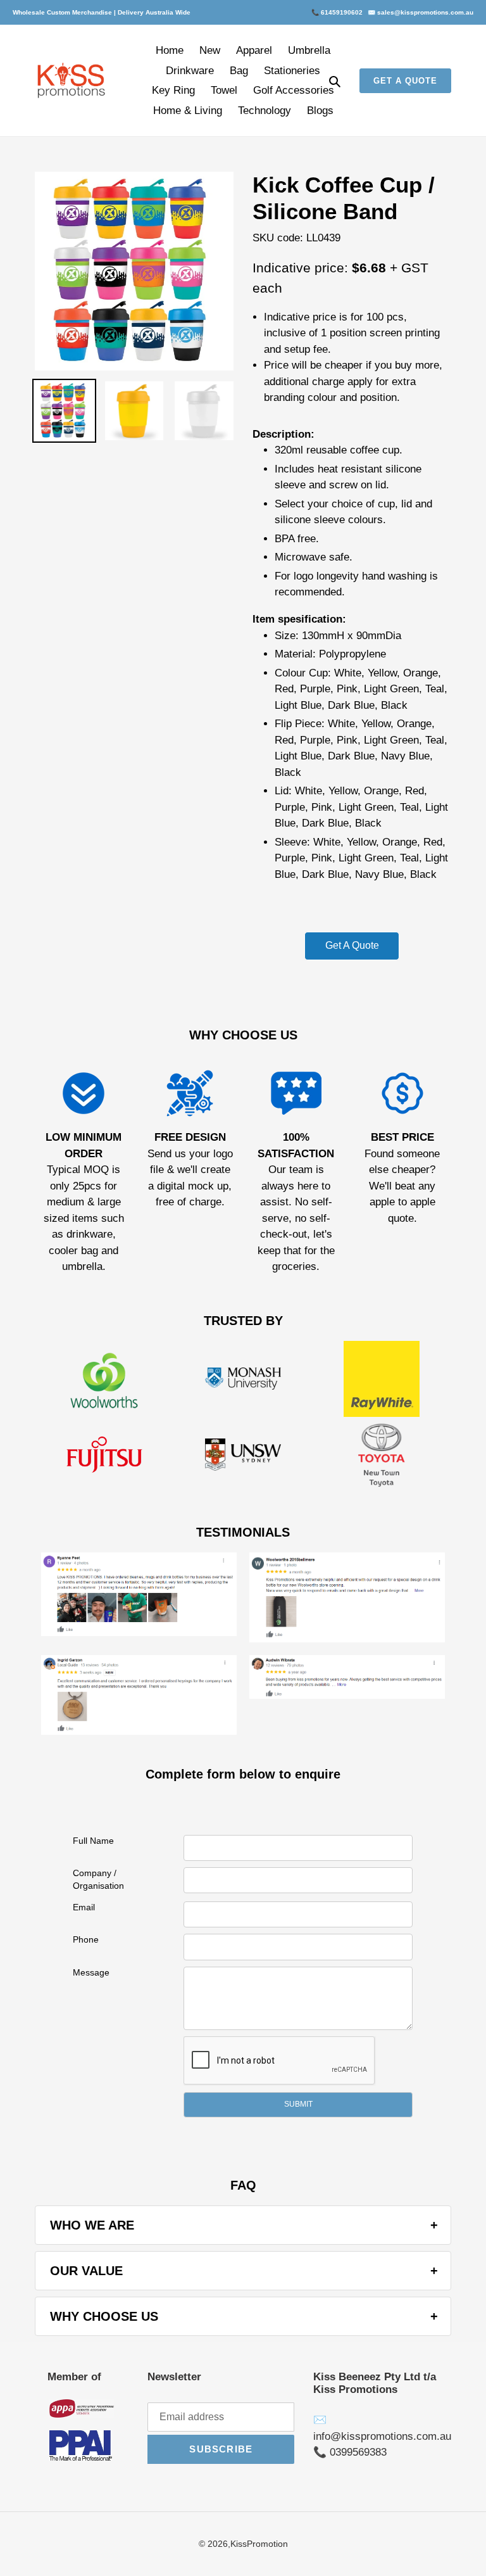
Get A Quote (352, 945)
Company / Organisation (98, 1879)
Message (91, 1972)
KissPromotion (259, 2544)
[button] (298, 2105)
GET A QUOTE (405, 81)
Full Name (93, 1841)
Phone (86, 1939)
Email (84, 1907)
